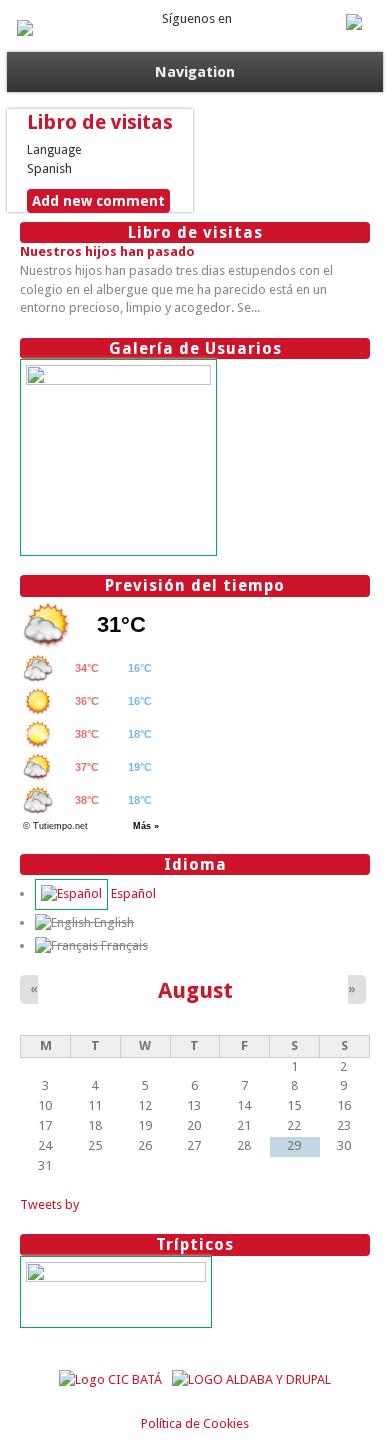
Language (54, 150)
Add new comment (98, 201)
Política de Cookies (195, 1423)
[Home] (25, 31)
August (195, 990)
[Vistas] (118, 380)
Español (132, 893)
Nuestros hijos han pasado (107, 251)
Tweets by (49, 1204)
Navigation (195, 72)
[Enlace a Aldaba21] (251, 1379)
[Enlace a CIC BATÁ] (110, 1379)
